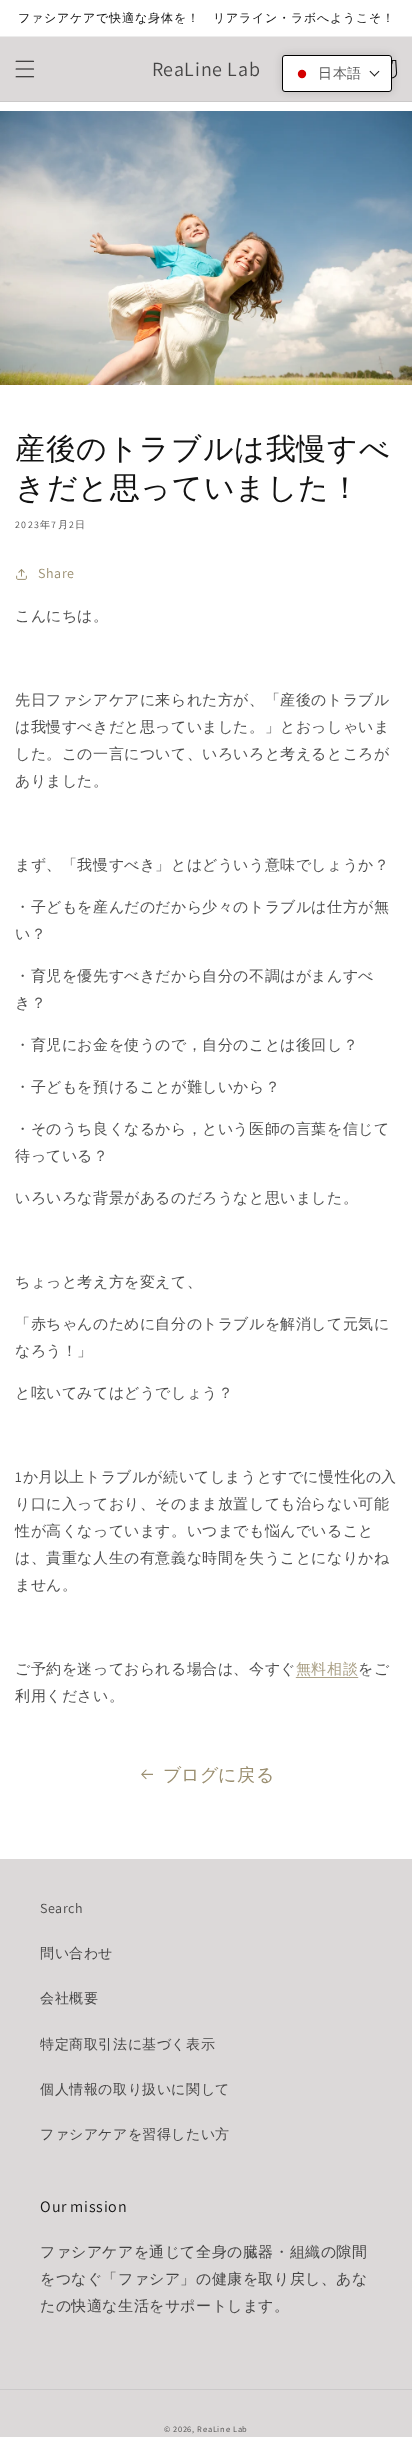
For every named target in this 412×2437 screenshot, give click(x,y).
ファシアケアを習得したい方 (135, 2134)
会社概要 (69, 1998)
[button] (25, 69)
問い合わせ (76, 1953)
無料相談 (327, 1668)
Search (62, 1908)
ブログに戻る (219, 1774)
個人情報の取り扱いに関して (135, 2089)
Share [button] (56, 573)
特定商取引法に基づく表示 (127, 2044)
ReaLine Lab (222, 2428)
